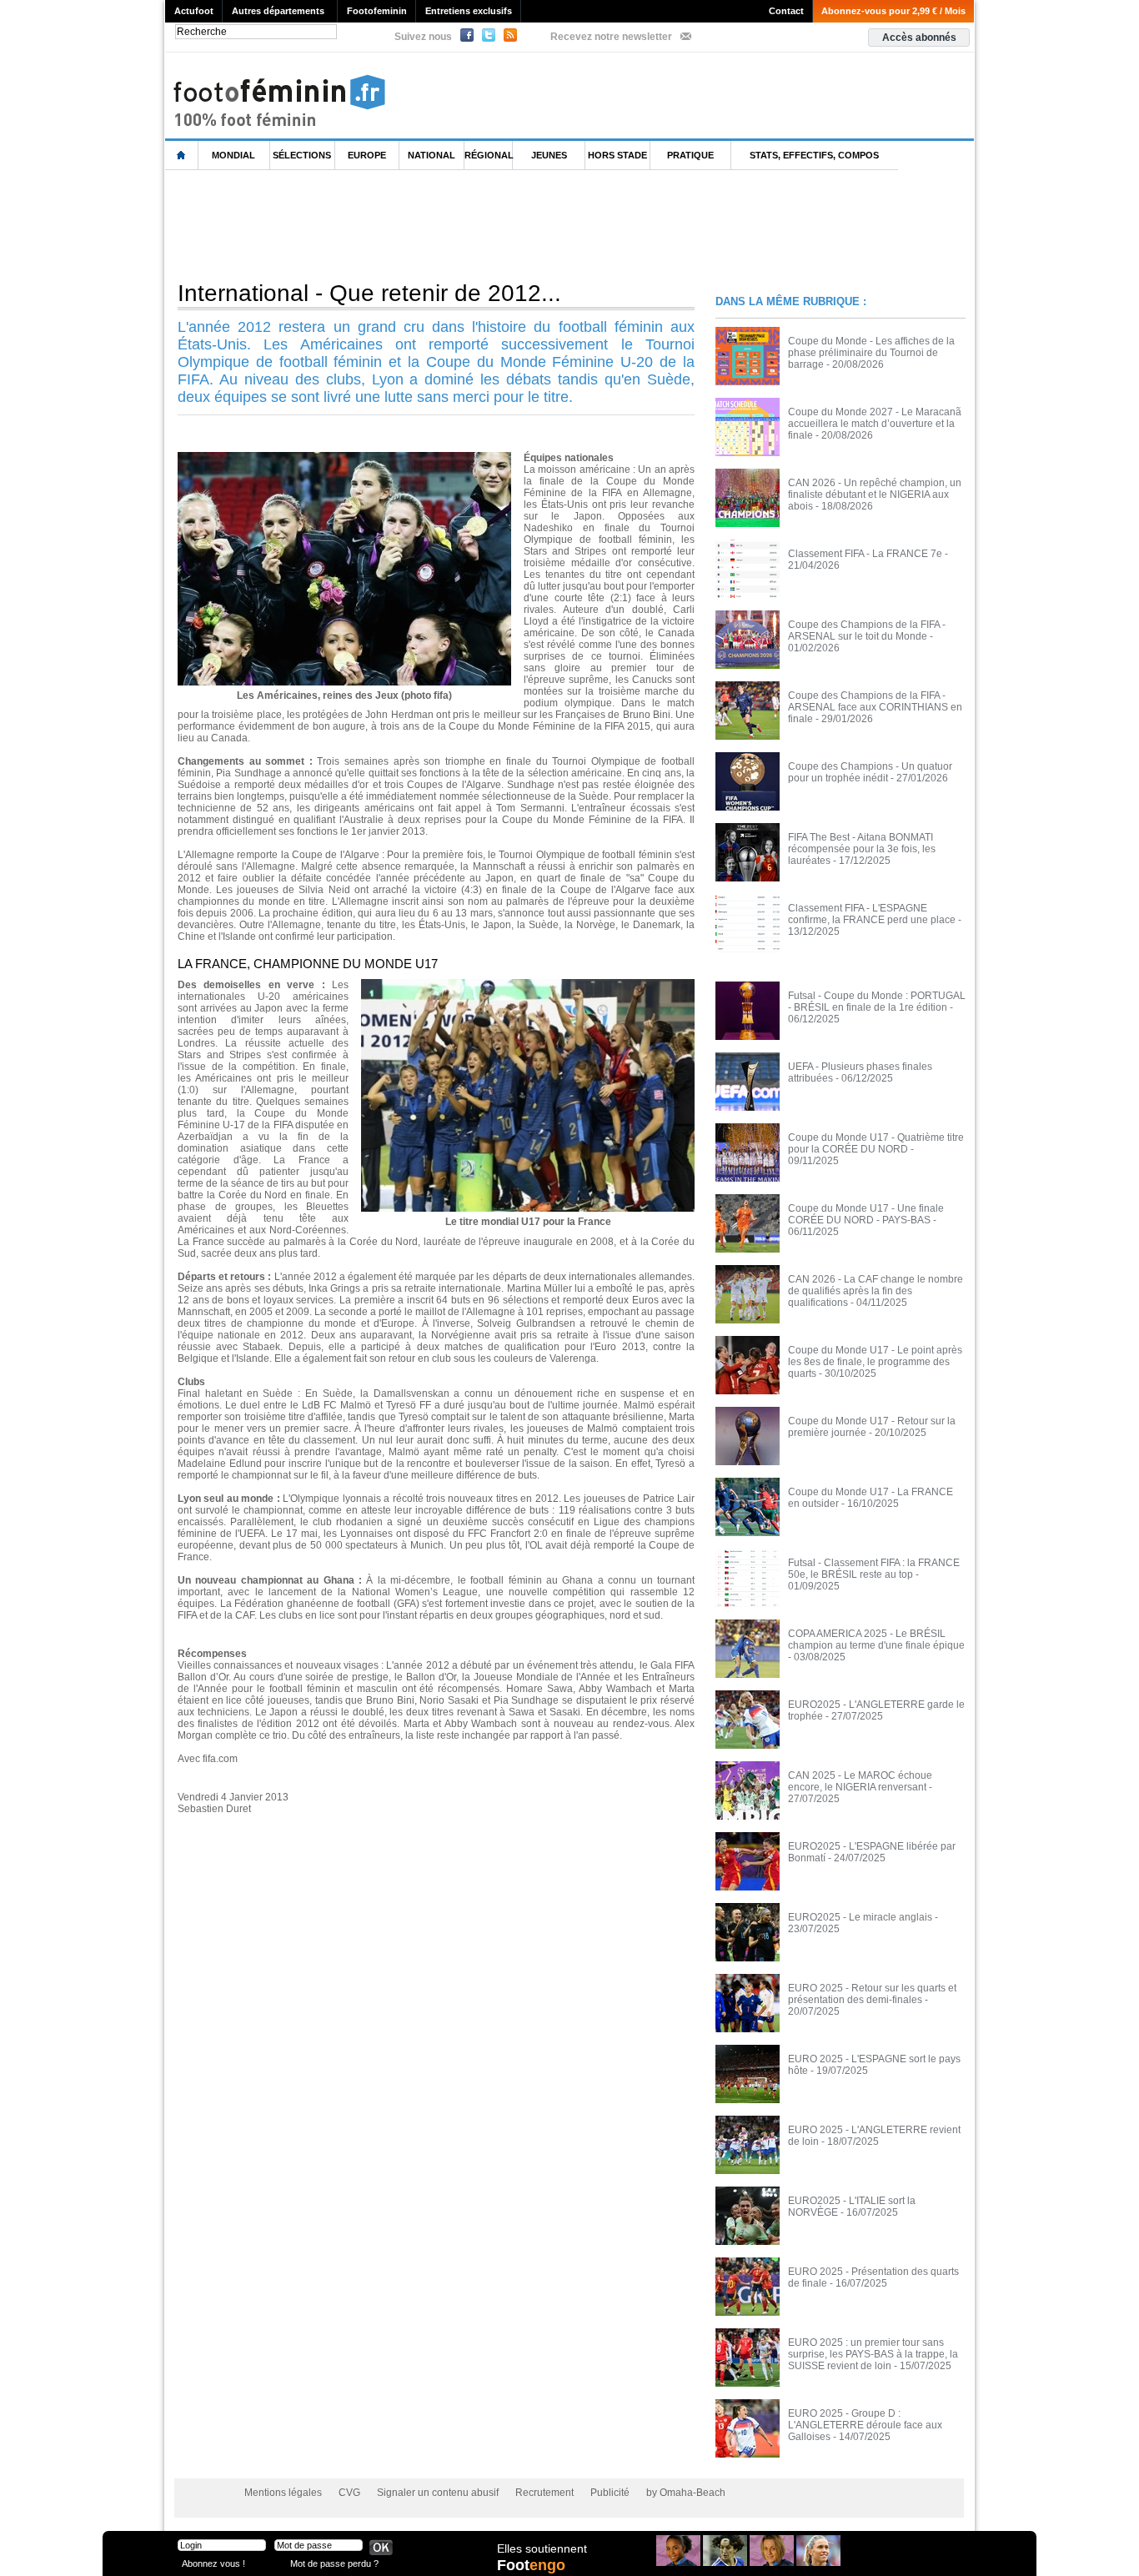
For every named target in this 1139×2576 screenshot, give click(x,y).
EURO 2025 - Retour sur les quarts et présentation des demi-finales (872, 1994)
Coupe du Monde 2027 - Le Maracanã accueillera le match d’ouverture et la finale (875, 424)
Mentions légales (283, 2493)
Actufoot (194, 11)
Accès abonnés (919, 38)
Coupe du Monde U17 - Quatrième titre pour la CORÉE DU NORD (876, 1143)
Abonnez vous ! (213, 2563)
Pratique (690, 155)
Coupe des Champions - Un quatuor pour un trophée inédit (870, 772)
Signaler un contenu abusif (438, 2493)
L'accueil (182, 156)
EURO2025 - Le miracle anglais (860, 1917)
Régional (489, 155)
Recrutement (544, 2493)
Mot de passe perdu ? (334, 2563)
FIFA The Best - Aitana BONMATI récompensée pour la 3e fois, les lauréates (862, 849)
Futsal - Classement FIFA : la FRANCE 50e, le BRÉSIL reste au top (874, 1569)
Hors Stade (617, 155)
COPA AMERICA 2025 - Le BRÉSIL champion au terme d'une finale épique (876, 1640)
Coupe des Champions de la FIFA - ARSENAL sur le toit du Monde (867, 630)
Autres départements (278, 11)
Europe (367, 155)
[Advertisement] (469, 224)
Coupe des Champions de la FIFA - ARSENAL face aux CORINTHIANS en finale (875, 707)
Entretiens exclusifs (469, 11)
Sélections (302, 155)
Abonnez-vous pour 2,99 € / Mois (893, 11)
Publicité (610, 2493)
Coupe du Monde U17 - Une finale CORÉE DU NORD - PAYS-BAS (866, 1214)
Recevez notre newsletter (611, 37)
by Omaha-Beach (686, 2493)
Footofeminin (377, 11)
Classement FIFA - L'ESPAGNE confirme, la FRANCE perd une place (872, 914)
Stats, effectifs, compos (814, 155)
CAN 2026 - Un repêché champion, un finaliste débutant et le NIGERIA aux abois (875, 495)
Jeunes (549, 155)
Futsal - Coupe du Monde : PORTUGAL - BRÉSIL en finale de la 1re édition (877, 1002)
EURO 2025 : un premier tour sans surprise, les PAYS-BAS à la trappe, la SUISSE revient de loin (873, 2354)
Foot (531, 2565)
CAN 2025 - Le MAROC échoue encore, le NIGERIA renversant (860, 1781)
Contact (786, 11)
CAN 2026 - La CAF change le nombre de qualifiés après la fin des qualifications (876, 1291)
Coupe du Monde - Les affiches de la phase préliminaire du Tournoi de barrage (871, 353)
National (432, 155)
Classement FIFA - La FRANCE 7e (865, 554)
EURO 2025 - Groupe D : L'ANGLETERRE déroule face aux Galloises (865, 2425)
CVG (349, 2493)
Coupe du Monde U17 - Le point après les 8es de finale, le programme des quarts (875, 1362)
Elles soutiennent (542, 2548)
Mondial (233, 155)
